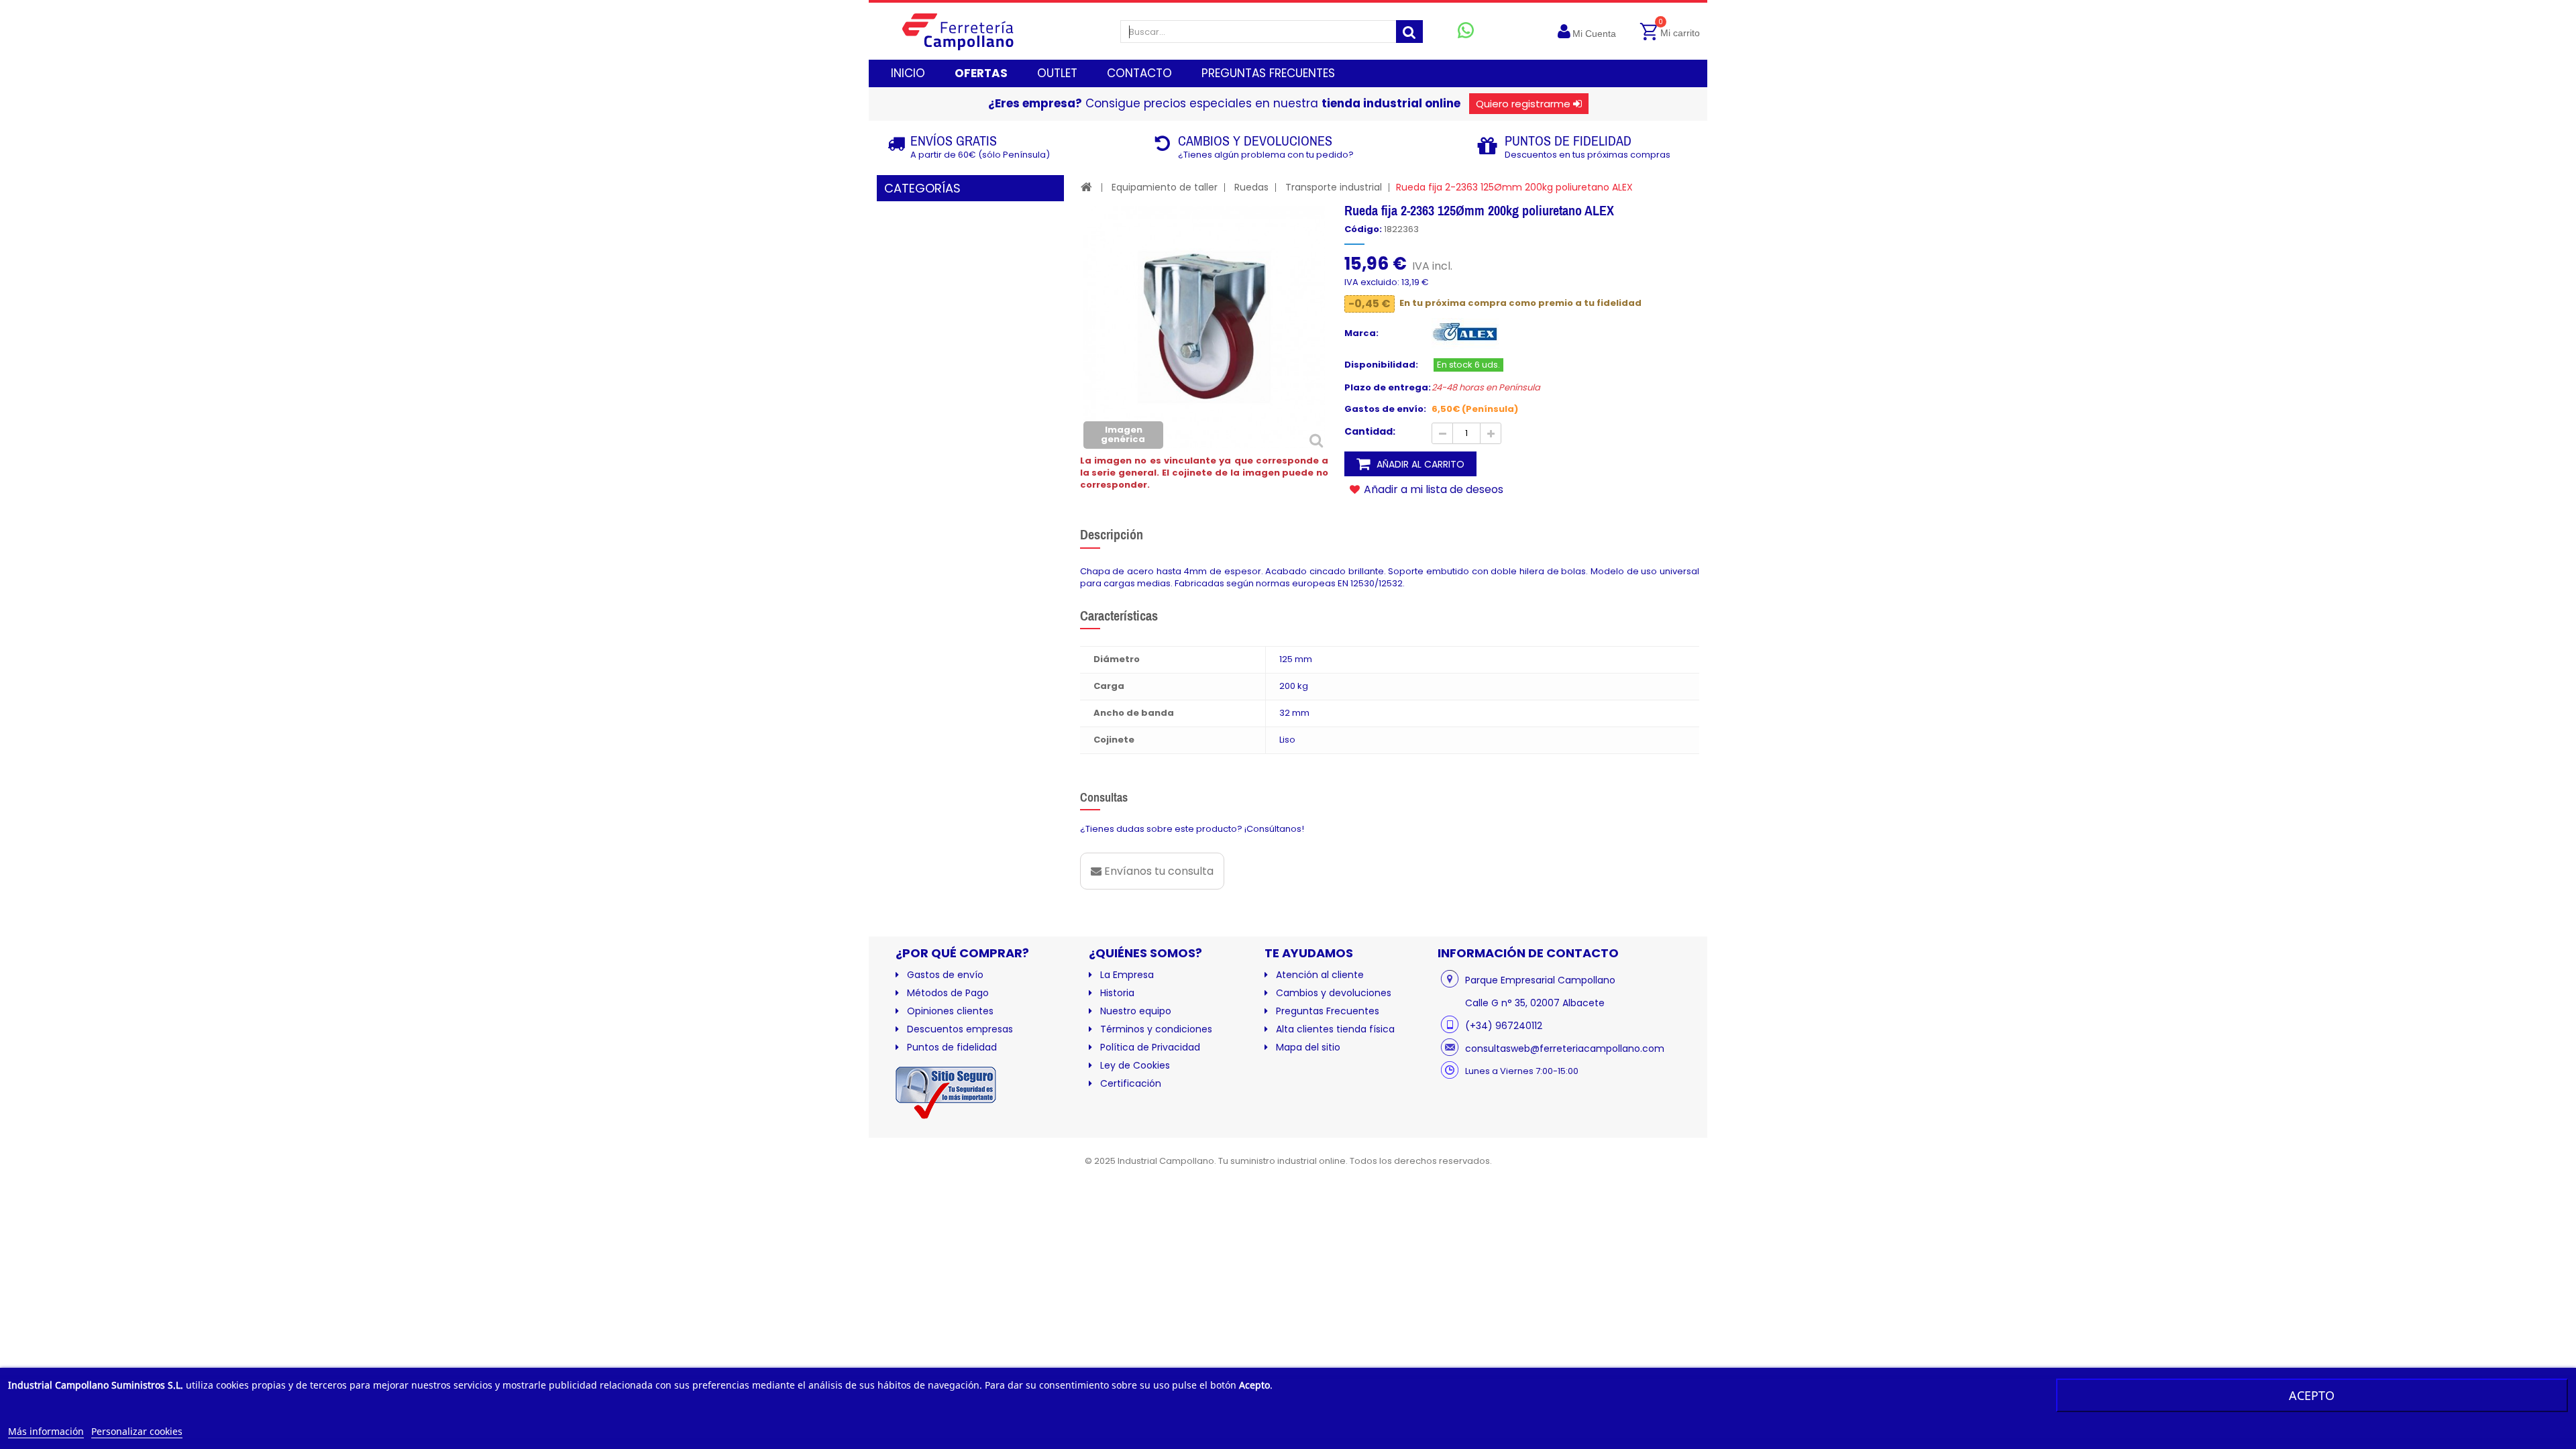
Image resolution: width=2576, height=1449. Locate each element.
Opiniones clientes (950, 1011)
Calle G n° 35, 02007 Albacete (1535, 1003)
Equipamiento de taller (1165, 187)
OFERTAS (981, 73)
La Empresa (1127, 975)
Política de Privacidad (1150, 1047)
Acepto (2312, 1395)
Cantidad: (1370, 431)
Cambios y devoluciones (1334, 993)
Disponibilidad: (1381, 365)
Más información (46, 1431)
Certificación (1131, 1083)
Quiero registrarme (1523, 104)
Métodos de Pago (948, 993)
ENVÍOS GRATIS (954, 141)
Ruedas (1251, 187)
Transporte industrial (1334, 187)
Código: (1363, 229)
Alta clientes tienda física (1335, 1029)
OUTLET (1057, 73)
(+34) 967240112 (1504, 1026)
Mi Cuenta (1594, 34)
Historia (1117, 993)
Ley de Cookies (1135, 1065)
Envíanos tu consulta (1158, 871)
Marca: (1361, 333)
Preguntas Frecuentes (1328, 1011)
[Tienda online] (968, 31)
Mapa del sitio (1308, 1047)
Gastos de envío (945, 975)
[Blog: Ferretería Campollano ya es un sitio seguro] (946, 1089)
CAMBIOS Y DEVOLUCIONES (1255, 141)
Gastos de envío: (1385, 409)
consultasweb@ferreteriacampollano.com (1565, 1049)
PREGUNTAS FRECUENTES (1268, 73)
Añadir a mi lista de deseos (1432, 489)
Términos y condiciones (1156, 1029)
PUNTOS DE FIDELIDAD (1568, 141)
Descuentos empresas (960, 1029)
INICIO (908, 73)
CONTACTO (1139, 73)
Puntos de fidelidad (952, 1047)
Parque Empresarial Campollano (1540, 980)
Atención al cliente (1320, 975)
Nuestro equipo (1136, 1011)
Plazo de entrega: (1388, 388)
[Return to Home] (1086, 187)
